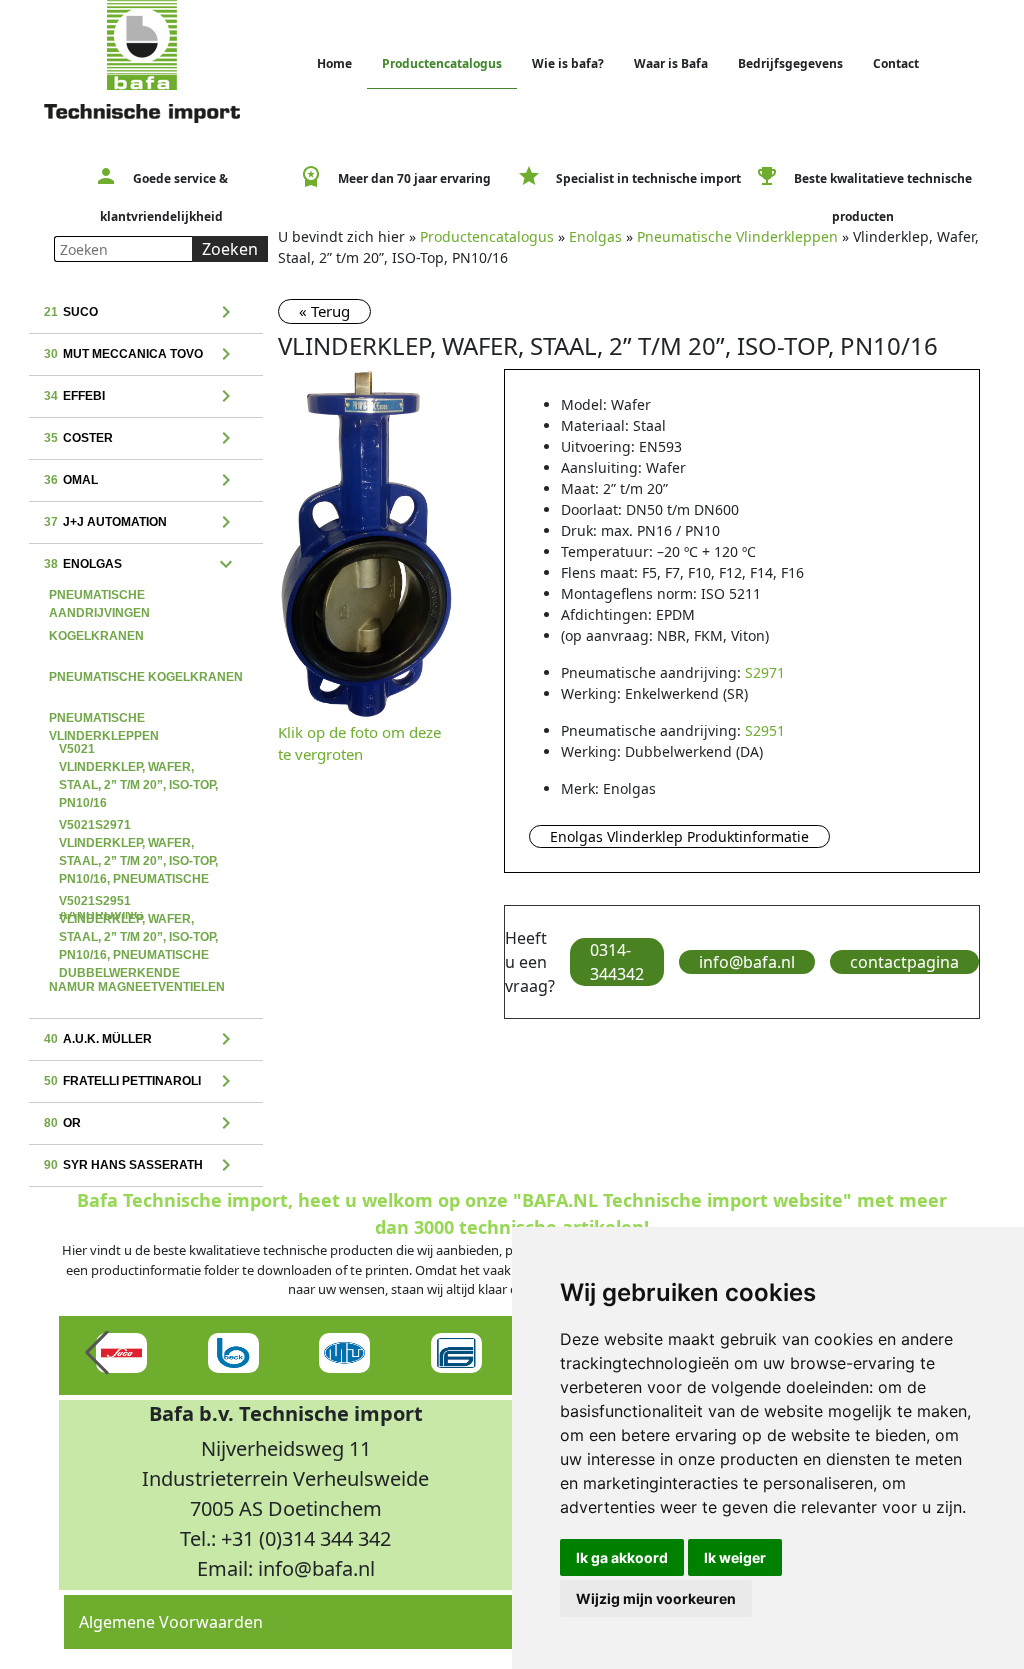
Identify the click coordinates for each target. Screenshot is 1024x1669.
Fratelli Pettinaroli (141, 1082)
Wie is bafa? (568, 63)
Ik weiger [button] (735, 1557)
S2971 (765, 672)
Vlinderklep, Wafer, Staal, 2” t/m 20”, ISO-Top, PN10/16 (138, 751)
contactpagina (904, 962)
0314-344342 (617, 962)
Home (334, 63)
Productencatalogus (442, 63)
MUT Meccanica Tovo (141, 355)
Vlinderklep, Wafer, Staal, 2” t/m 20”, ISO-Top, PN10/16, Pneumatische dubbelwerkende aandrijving (138, 903)
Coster (141, 439)
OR (141, 1124)
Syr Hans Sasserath (141, 1166)
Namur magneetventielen (137, 987)
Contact (896, 63)
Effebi (141, 397)
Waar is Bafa (671, 63)
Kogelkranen (96, 636)
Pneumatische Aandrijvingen (99, 597)
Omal (141, 481)
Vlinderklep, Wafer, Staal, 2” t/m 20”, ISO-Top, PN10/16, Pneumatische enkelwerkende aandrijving (138, 827)
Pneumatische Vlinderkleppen (104, 720)
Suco (141, 313)
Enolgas (141, 565)
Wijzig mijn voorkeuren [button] (656, 1598)
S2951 (765, 730)
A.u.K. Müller (141, 1040)
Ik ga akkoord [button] (622, 1557)
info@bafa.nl (747, 962)
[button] (97, 1353)
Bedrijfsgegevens (790, 63)
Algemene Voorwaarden (171, 1622)
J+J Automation (141, 523)
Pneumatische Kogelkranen (146, 677)
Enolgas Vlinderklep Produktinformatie (679, 836)
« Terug (324, 311)
